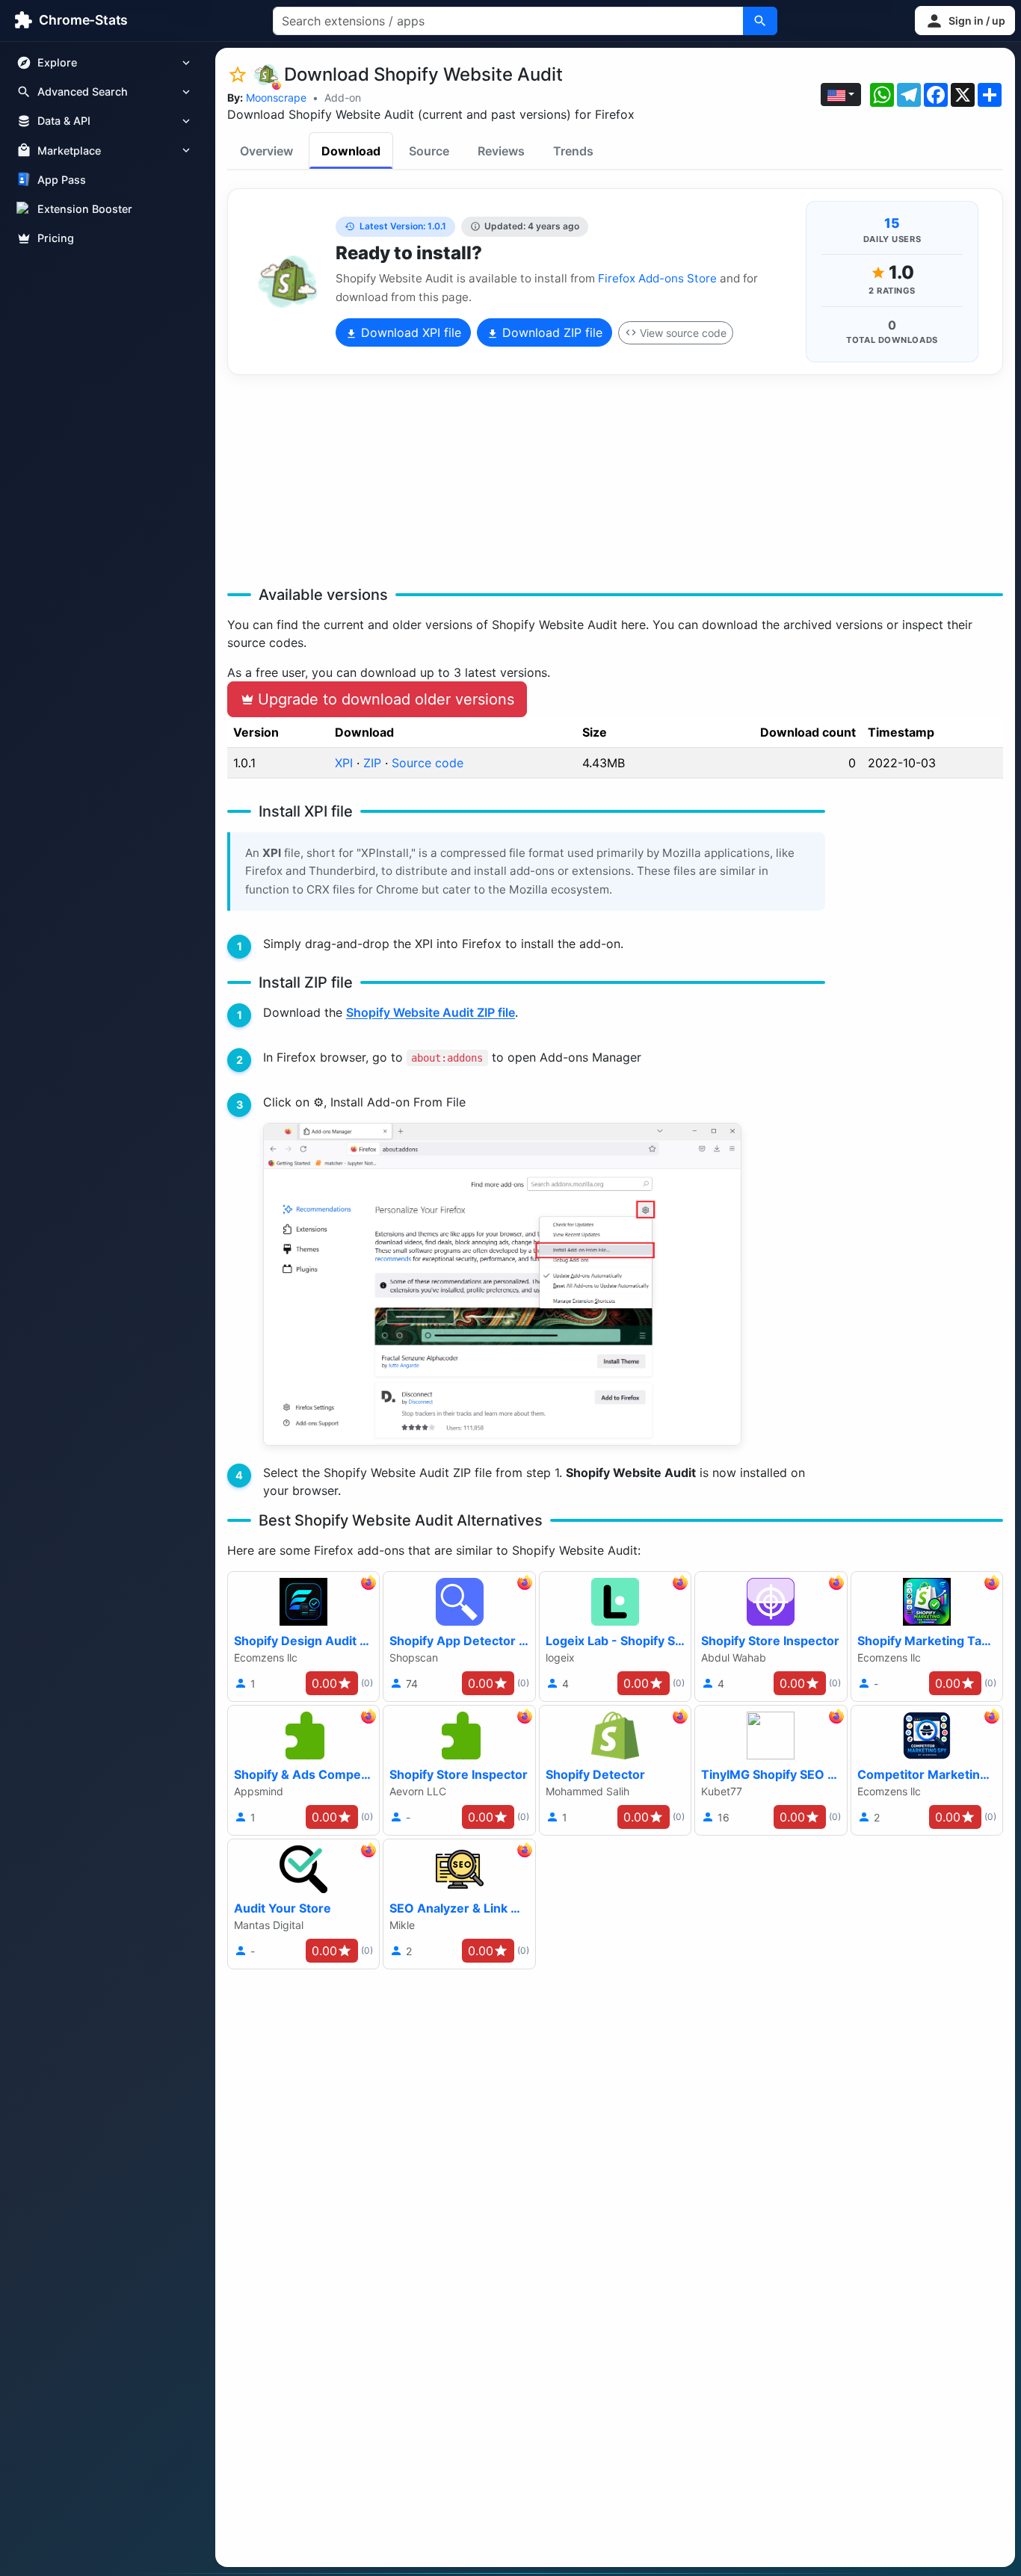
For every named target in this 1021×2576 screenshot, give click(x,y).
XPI (344, 763)
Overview (266, 151)
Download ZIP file (550, 332)
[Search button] (760, 21)
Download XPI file (409, 332)
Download (351, 151)
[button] (965, 21)
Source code (428, 763)
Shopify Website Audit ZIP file (431, 1012)
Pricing (56, 238)
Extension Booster (85, 209)
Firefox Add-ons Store (657, 278)
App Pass (62, 180)
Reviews (501, 151)
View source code (683, 333)
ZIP (372, 763)
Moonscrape (276, 97)
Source (429, 151)
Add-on (343, 97)
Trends (573, 151)
